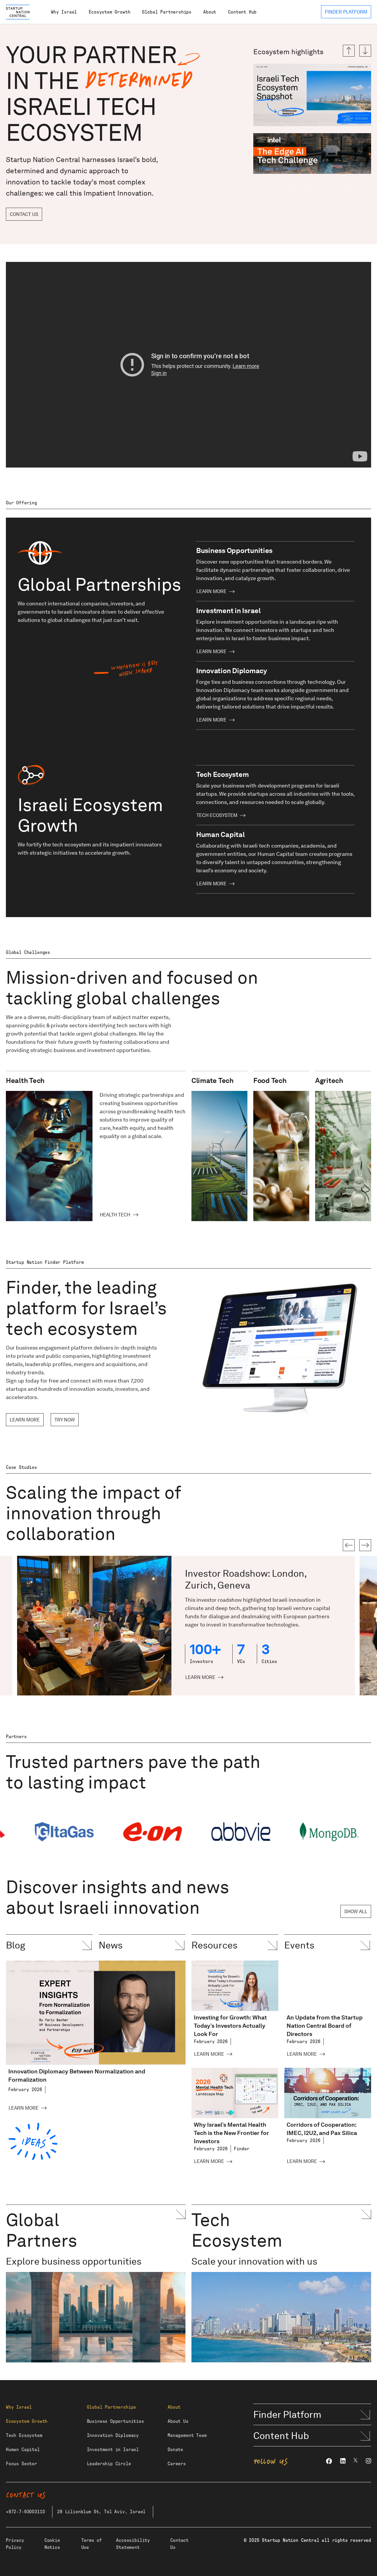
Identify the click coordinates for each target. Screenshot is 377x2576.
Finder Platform (287, 2414)
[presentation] (349, 1545)
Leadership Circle (109, 2464)
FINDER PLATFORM (346, 12)
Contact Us (24, 214)
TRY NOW (65, 1420)
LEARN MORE (25, 1420)
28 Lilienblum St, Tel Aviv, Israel (101, 2512)
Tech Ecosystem (217, 815)
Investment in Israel (113, 2450)
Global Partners (42, 2230)
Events (299, 1945)
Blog (16, 1945)
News (111, 1945)
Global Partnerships (167, 12)
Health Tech (115, 1215)
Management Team (187, 2435)
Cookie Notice (52, 2544)
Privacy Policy (15, 2544)
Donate (175, 2450)
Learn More (211, 591)
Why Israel (64, 12)
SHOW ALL (356, 1912)
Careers (177, 2464)
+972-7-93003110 (25, 2512)
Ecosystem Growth (109, 12)
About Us (178, 2421)
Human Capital (23, 2450)
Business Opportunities (115, 2421)
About (210, 12)
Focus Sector (22, 2464)
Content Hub (242, 12)
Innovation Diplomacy (113, 2435)
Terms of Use (92, 2544)
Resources (214, 1945)
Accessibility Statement (133, 2544)
